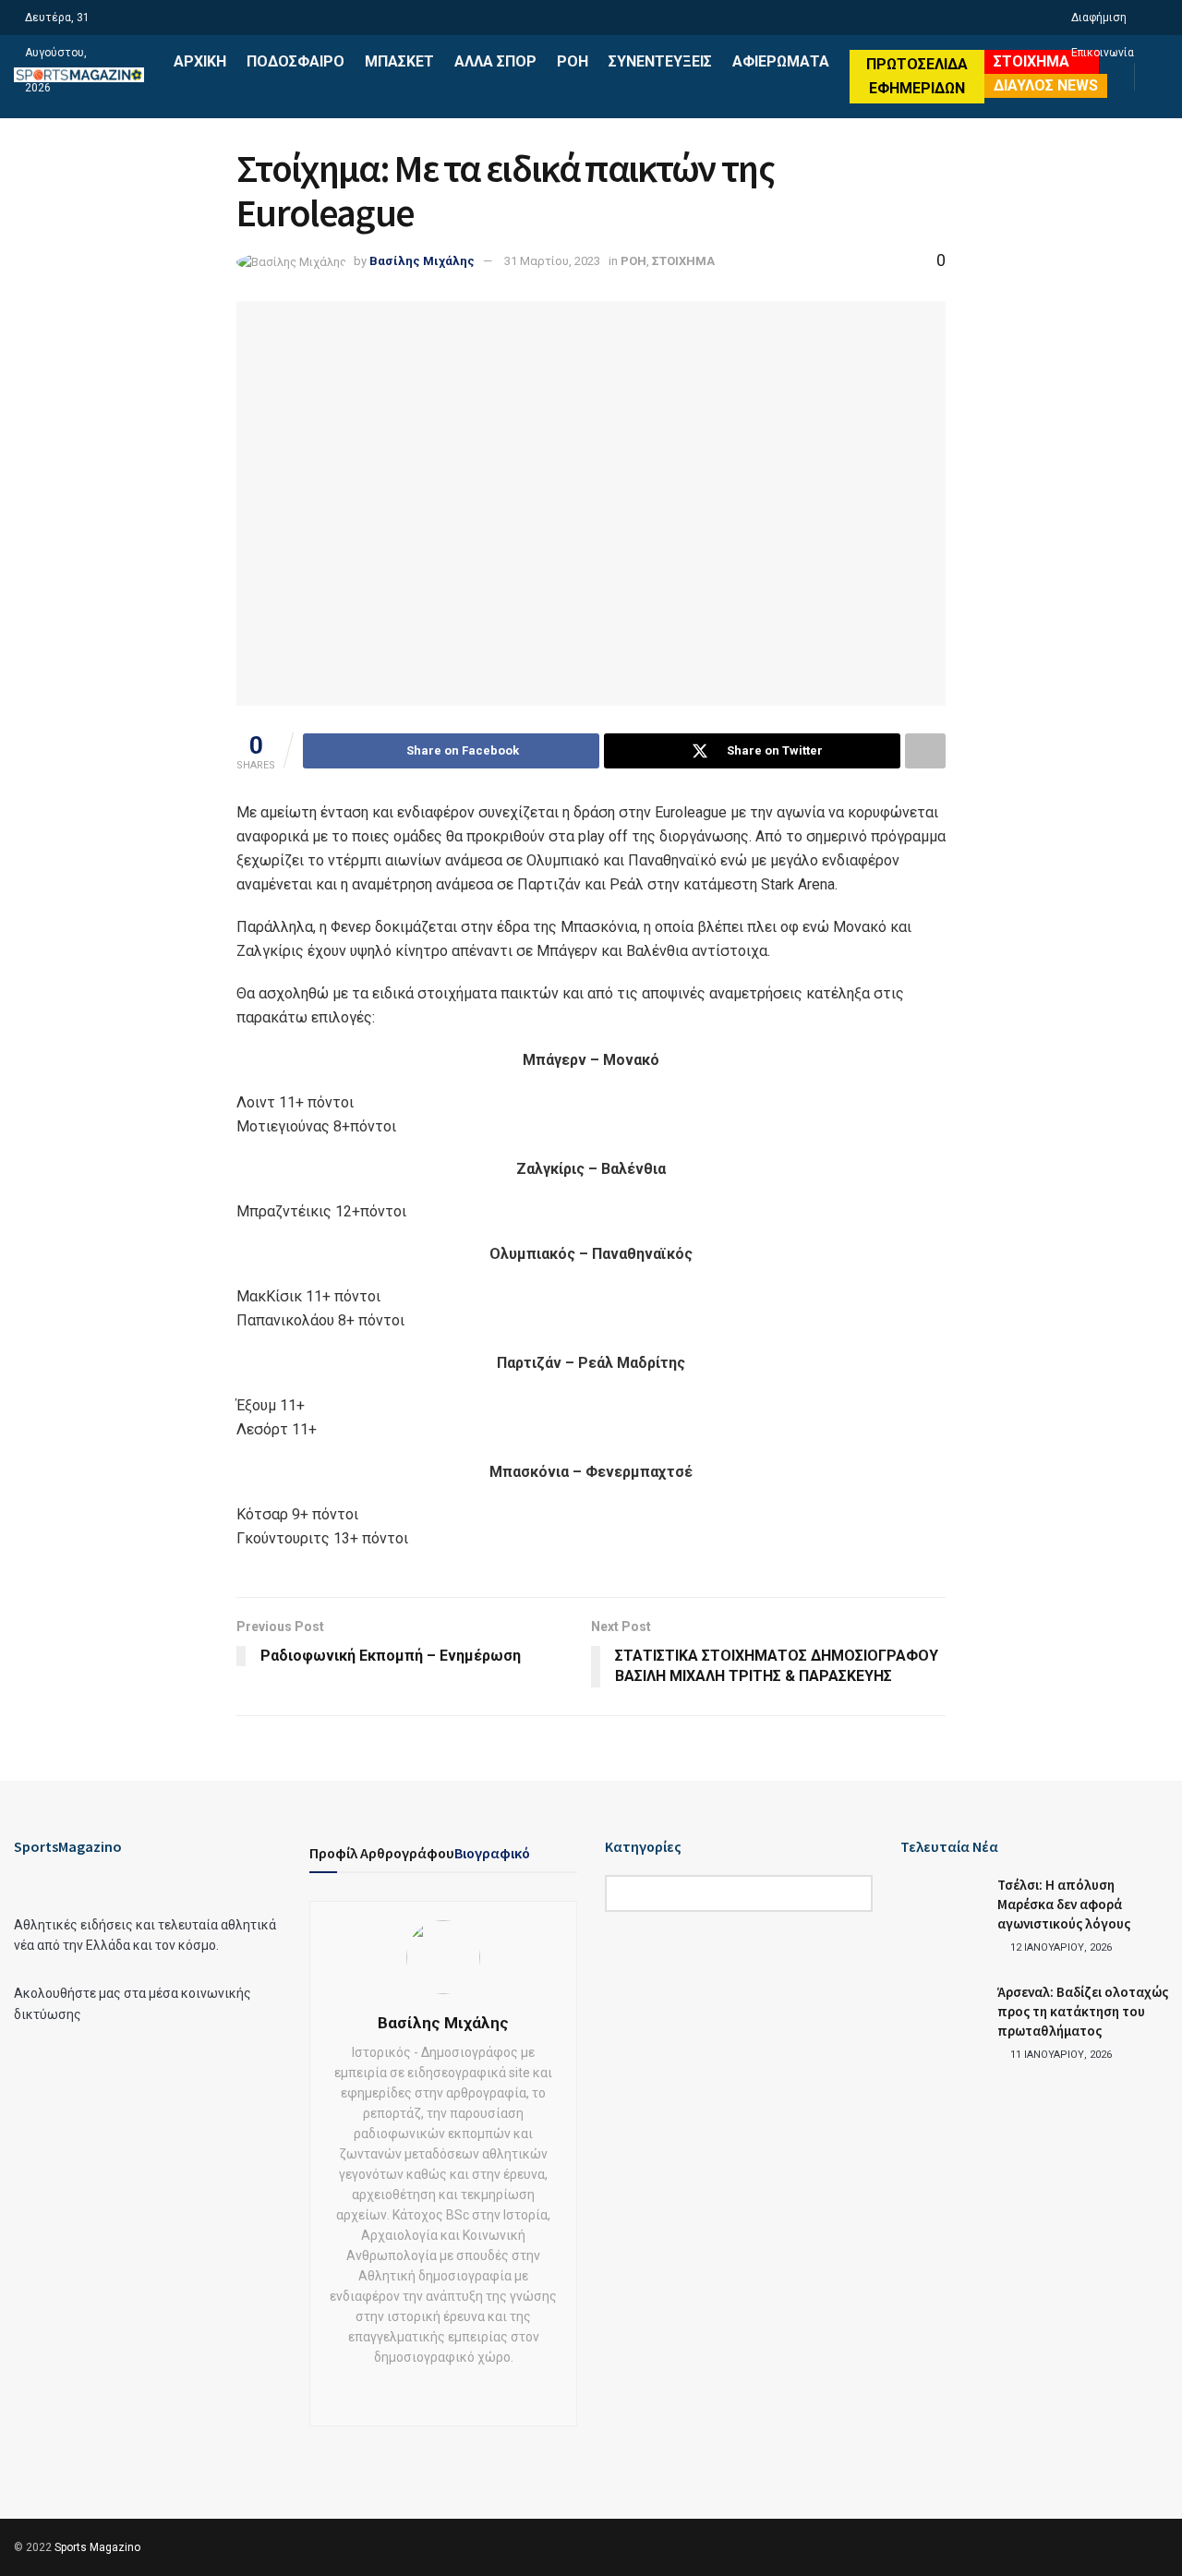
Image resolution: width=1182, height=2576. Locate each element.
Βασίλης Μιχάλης (422, 261)
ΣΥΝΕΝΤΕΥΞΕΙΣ (660, 61)
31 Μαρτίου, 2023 (552, 261)
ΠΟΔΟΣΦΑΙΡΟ (295, 61)
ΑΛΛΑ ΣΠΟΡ (495, 61)
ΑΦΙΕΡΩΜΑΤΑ (781, 61)
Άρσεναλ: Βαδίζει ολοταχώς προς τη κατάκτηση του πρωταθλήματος (1083, 2011)
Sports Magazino (97, 2547)
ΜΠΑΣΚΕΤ (399, 61)
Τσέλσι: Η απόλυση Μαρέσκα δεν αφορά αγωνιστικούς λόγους (1064, 1904)
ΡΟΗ (573, 61)
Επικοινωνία (1103, 53)
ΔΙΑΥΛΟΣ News (1046, 85)
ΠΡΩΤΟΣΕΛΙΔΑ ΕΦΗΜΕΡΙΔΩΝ (917, 76)
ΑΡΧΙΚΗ (200, 61)
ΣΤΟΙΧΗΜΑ (1031, 61)
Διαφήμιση (1099, 18)
